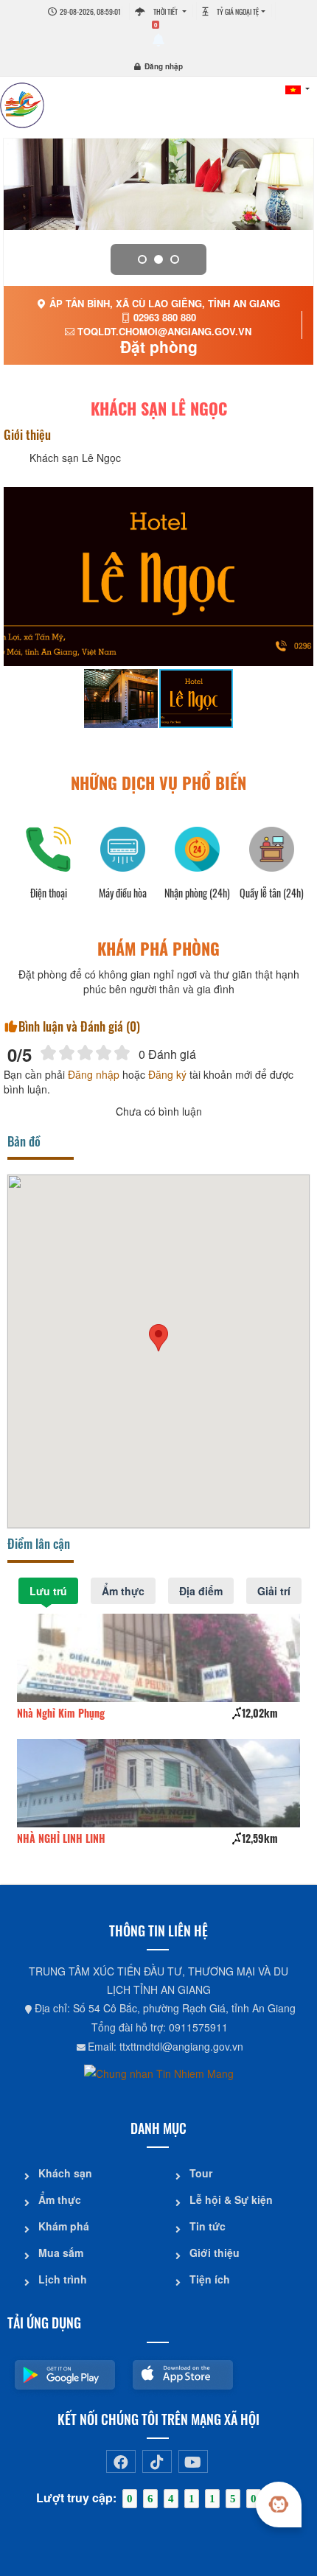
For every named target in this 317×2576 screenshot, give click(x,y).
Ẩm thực (123, 1591)
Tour (201, 2173)
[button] (158, 1338)
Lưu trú (48, 1591)
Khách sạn (65, 2173)
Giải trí (274, 1591)
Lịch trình (63, 2279)
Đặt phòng (159, 346)
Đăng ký (167, 1074)
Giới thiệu (215, 2253)
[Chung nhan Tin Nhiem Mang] (159, 2072)
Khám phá (64, 2226)
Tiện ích (210, 2279)
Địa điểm (201, 1591)
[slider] (85, 1053)
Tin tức (208, 2226)
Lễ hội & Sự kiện (231, 2199)
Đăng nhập (164, 66)
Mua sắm (61, 2253)
